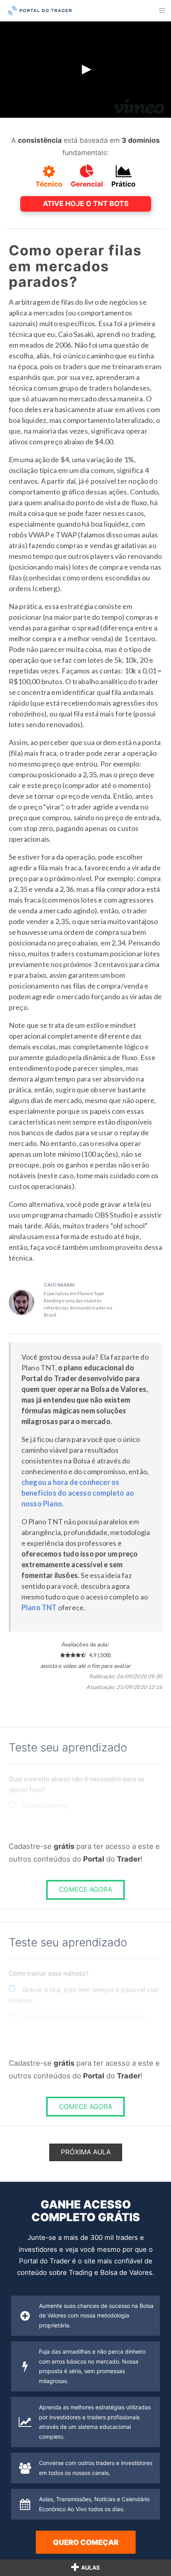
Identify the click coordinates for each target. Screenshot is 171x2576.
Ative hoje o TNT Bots (86, 203)
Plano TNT (39, 1607)
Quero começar (86, 2542)
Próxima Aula (86, 2152)
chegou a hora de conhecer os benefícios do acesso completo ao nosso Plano (78, 1493)
